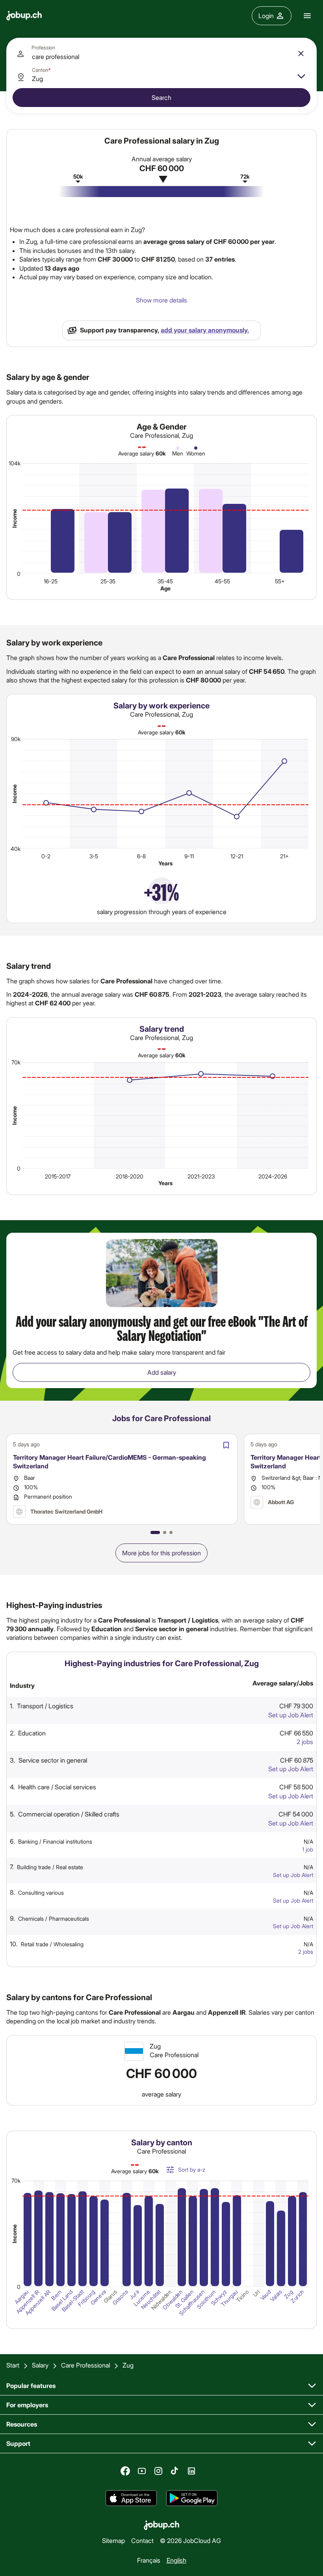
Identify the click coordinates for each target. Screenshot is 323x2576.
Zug (288, 2294)
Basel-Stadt (73, 2301)
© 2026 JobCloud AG (190, 2540)
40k (16, 848)
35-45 (165, 581)
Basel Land (62, 2300)
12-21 (237, 856)
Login (266, 16)
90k (16, 739)
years (165, 863)
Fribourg (86, 2298)
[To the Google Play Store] (192, 2498)
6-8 (141, 856)
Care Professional (85, 2365)
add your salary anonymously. (205, 330)
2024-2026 (273, 1176)
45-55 (222, 581)
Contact (142, 2540)
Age (165, 588)
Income (14, 518)
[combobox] (161, 53)
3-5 (94, 856)
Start (13, 2365)
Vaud (265, 2295)
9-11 (189, 856)
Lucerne (142, 2298)
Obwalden (173, 2300)
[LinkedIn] (191, 2471)
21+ (284, 856)
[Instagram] (158, 2471)
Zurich (297, 2296)
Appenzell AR (38, 2302)
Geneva (98, 2298)
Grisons (120, 2298)
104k (15, 463)
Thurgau (229, 2298)
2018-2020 (130, 1176)
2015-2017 (58, 1176)
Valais (276, 2296)
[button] (155, 1532)
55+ (280, 581)
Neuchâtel (151, 2300)
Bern (56, 2295)
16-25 (51, 581)
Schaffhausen (192, 2303)
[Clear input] (301, 53)
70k (16, 1062)
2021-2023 (201, 1176)
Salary (40, 2365)
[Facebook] (125, 2471)
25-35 (108, 581)
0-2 (46, 856)
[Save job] (226, 1445)
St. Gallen (184, 2299)
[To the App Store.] (131, 2498)
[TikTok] (175, 2471)
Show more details (161, 300)
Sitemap (113, 2540)
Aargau (21, 2297)
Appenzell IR (28, 2302)
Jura (134, 2295)
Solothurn (206, 2299)
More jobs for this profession (161, 1553)
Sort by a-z (192, 2169)
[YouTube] (142, 2471)
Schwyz (219, 2298)
